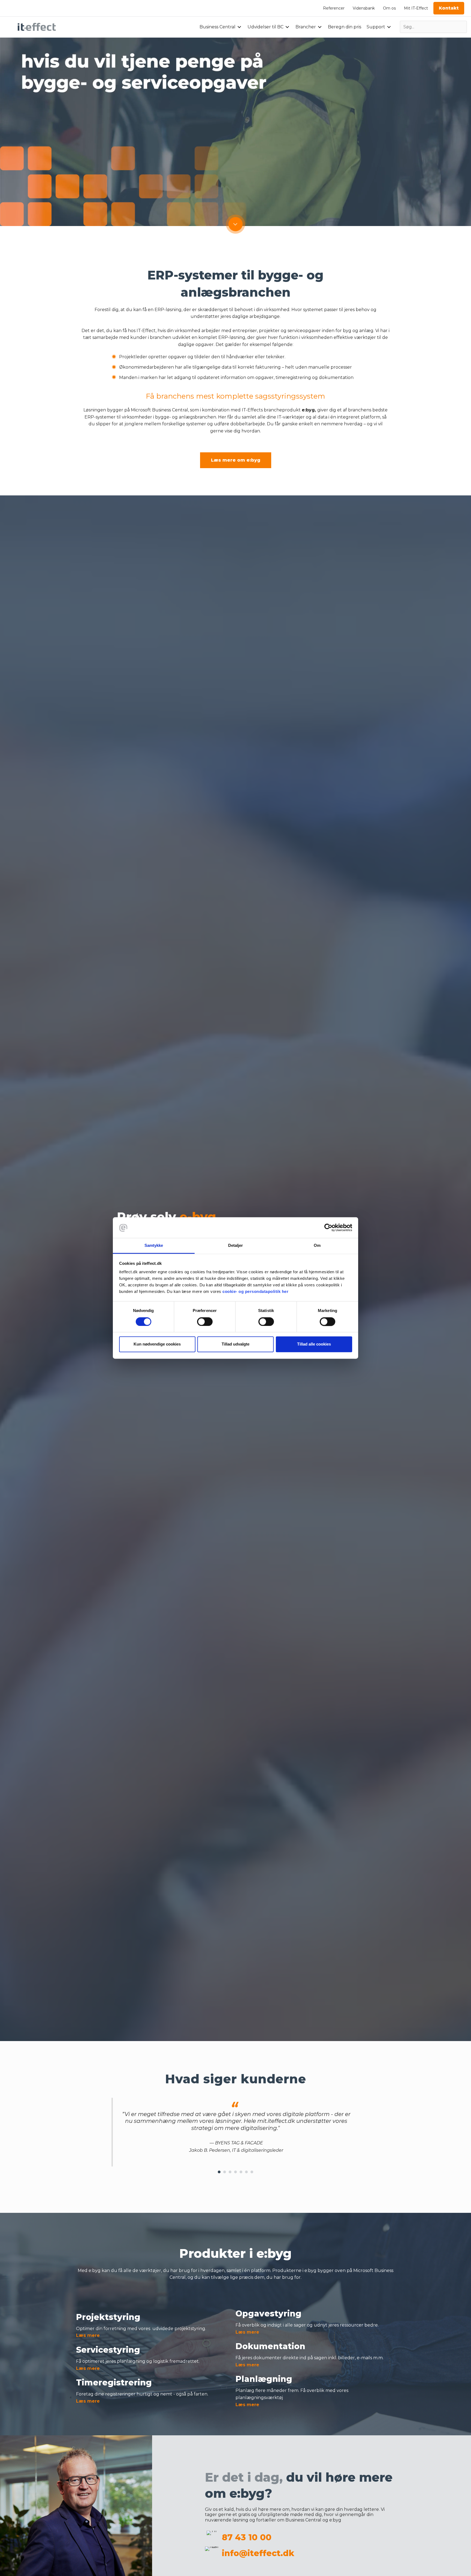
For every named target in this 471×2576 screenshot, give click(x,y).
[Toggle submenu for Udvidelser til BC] (287, 27)
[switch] (205, 1322)
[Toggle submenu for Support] (389, 27)
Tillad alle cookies (314, 1344)
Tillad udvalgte (235, 1344)
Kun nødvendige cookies (157, 1344)
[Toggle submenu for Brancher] (320, 27)
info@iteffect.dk (258, 2553)
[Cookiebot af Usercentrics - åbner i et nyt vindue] (328, 1228)
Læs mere (88, 2335)
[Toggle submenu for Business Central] (239, 27)
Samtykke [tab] (154, 1246)
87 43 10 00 (247, 2537)
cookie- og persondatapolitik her (255, 1292)
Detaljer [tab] (236, 1246)
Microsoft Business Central (159, 410)
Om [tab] (317, 1246)
